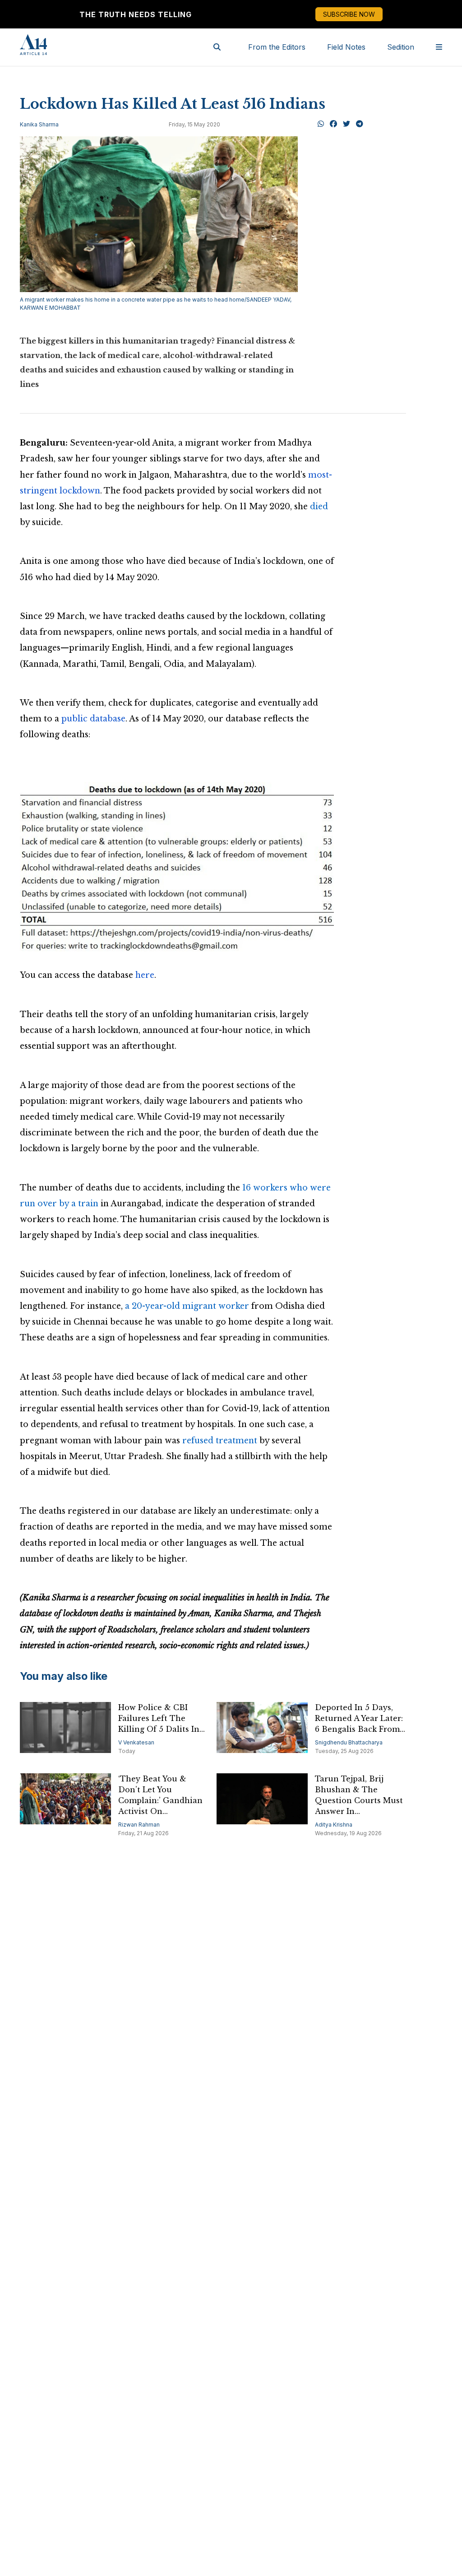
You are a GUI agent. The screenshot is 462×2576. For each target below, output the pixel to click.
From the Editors (277, 47)
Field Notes (346, 47)
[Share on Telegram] (360, 124)
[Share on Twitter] (346, 124)
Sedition (401, 47)
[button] (177, 867)
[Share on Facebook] (333, 124)
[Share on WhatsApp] (321, 124)
